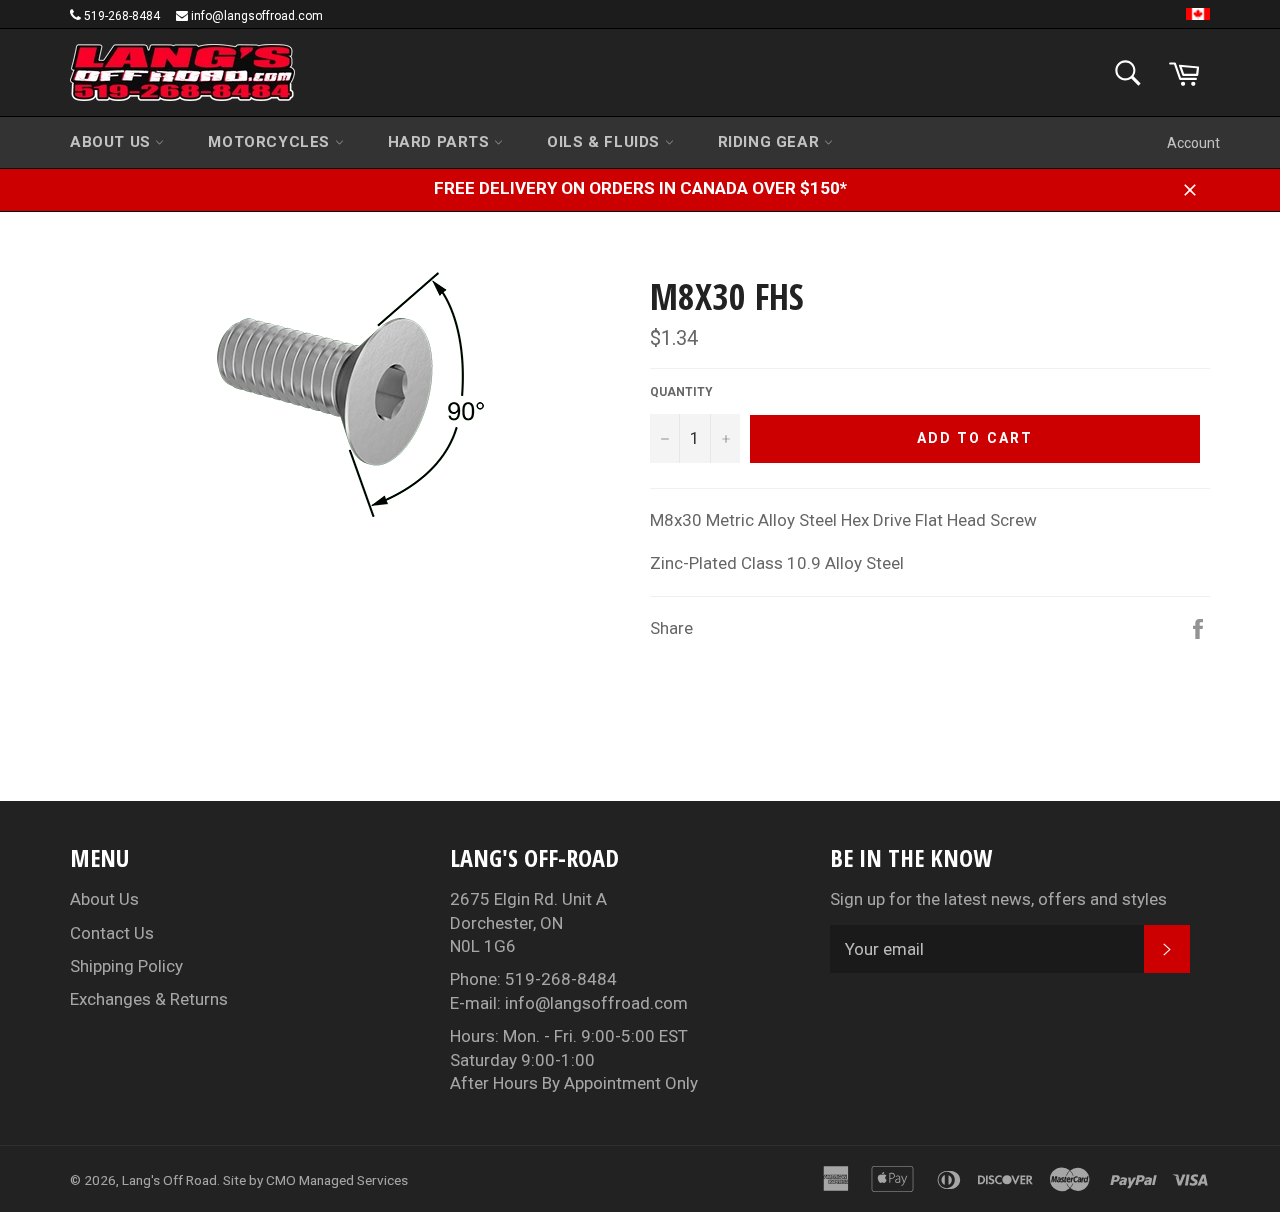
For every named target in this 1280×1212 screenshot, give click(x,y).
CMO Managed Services (337, 1180)
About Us (112, 142)
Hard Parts (441, 142)
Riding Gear (771, 142)
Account (1193, 143)
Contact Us (112, 933)
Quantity (681, 392)
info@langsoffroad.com (257, 16)
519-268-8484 (122, 16)
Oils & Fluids (605, 142)
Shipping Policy (126, 966)
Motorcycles (271, 142)
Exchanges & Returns (149, 999)
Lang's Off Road (169, 1180)
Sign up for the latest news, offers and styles (998, 899)
